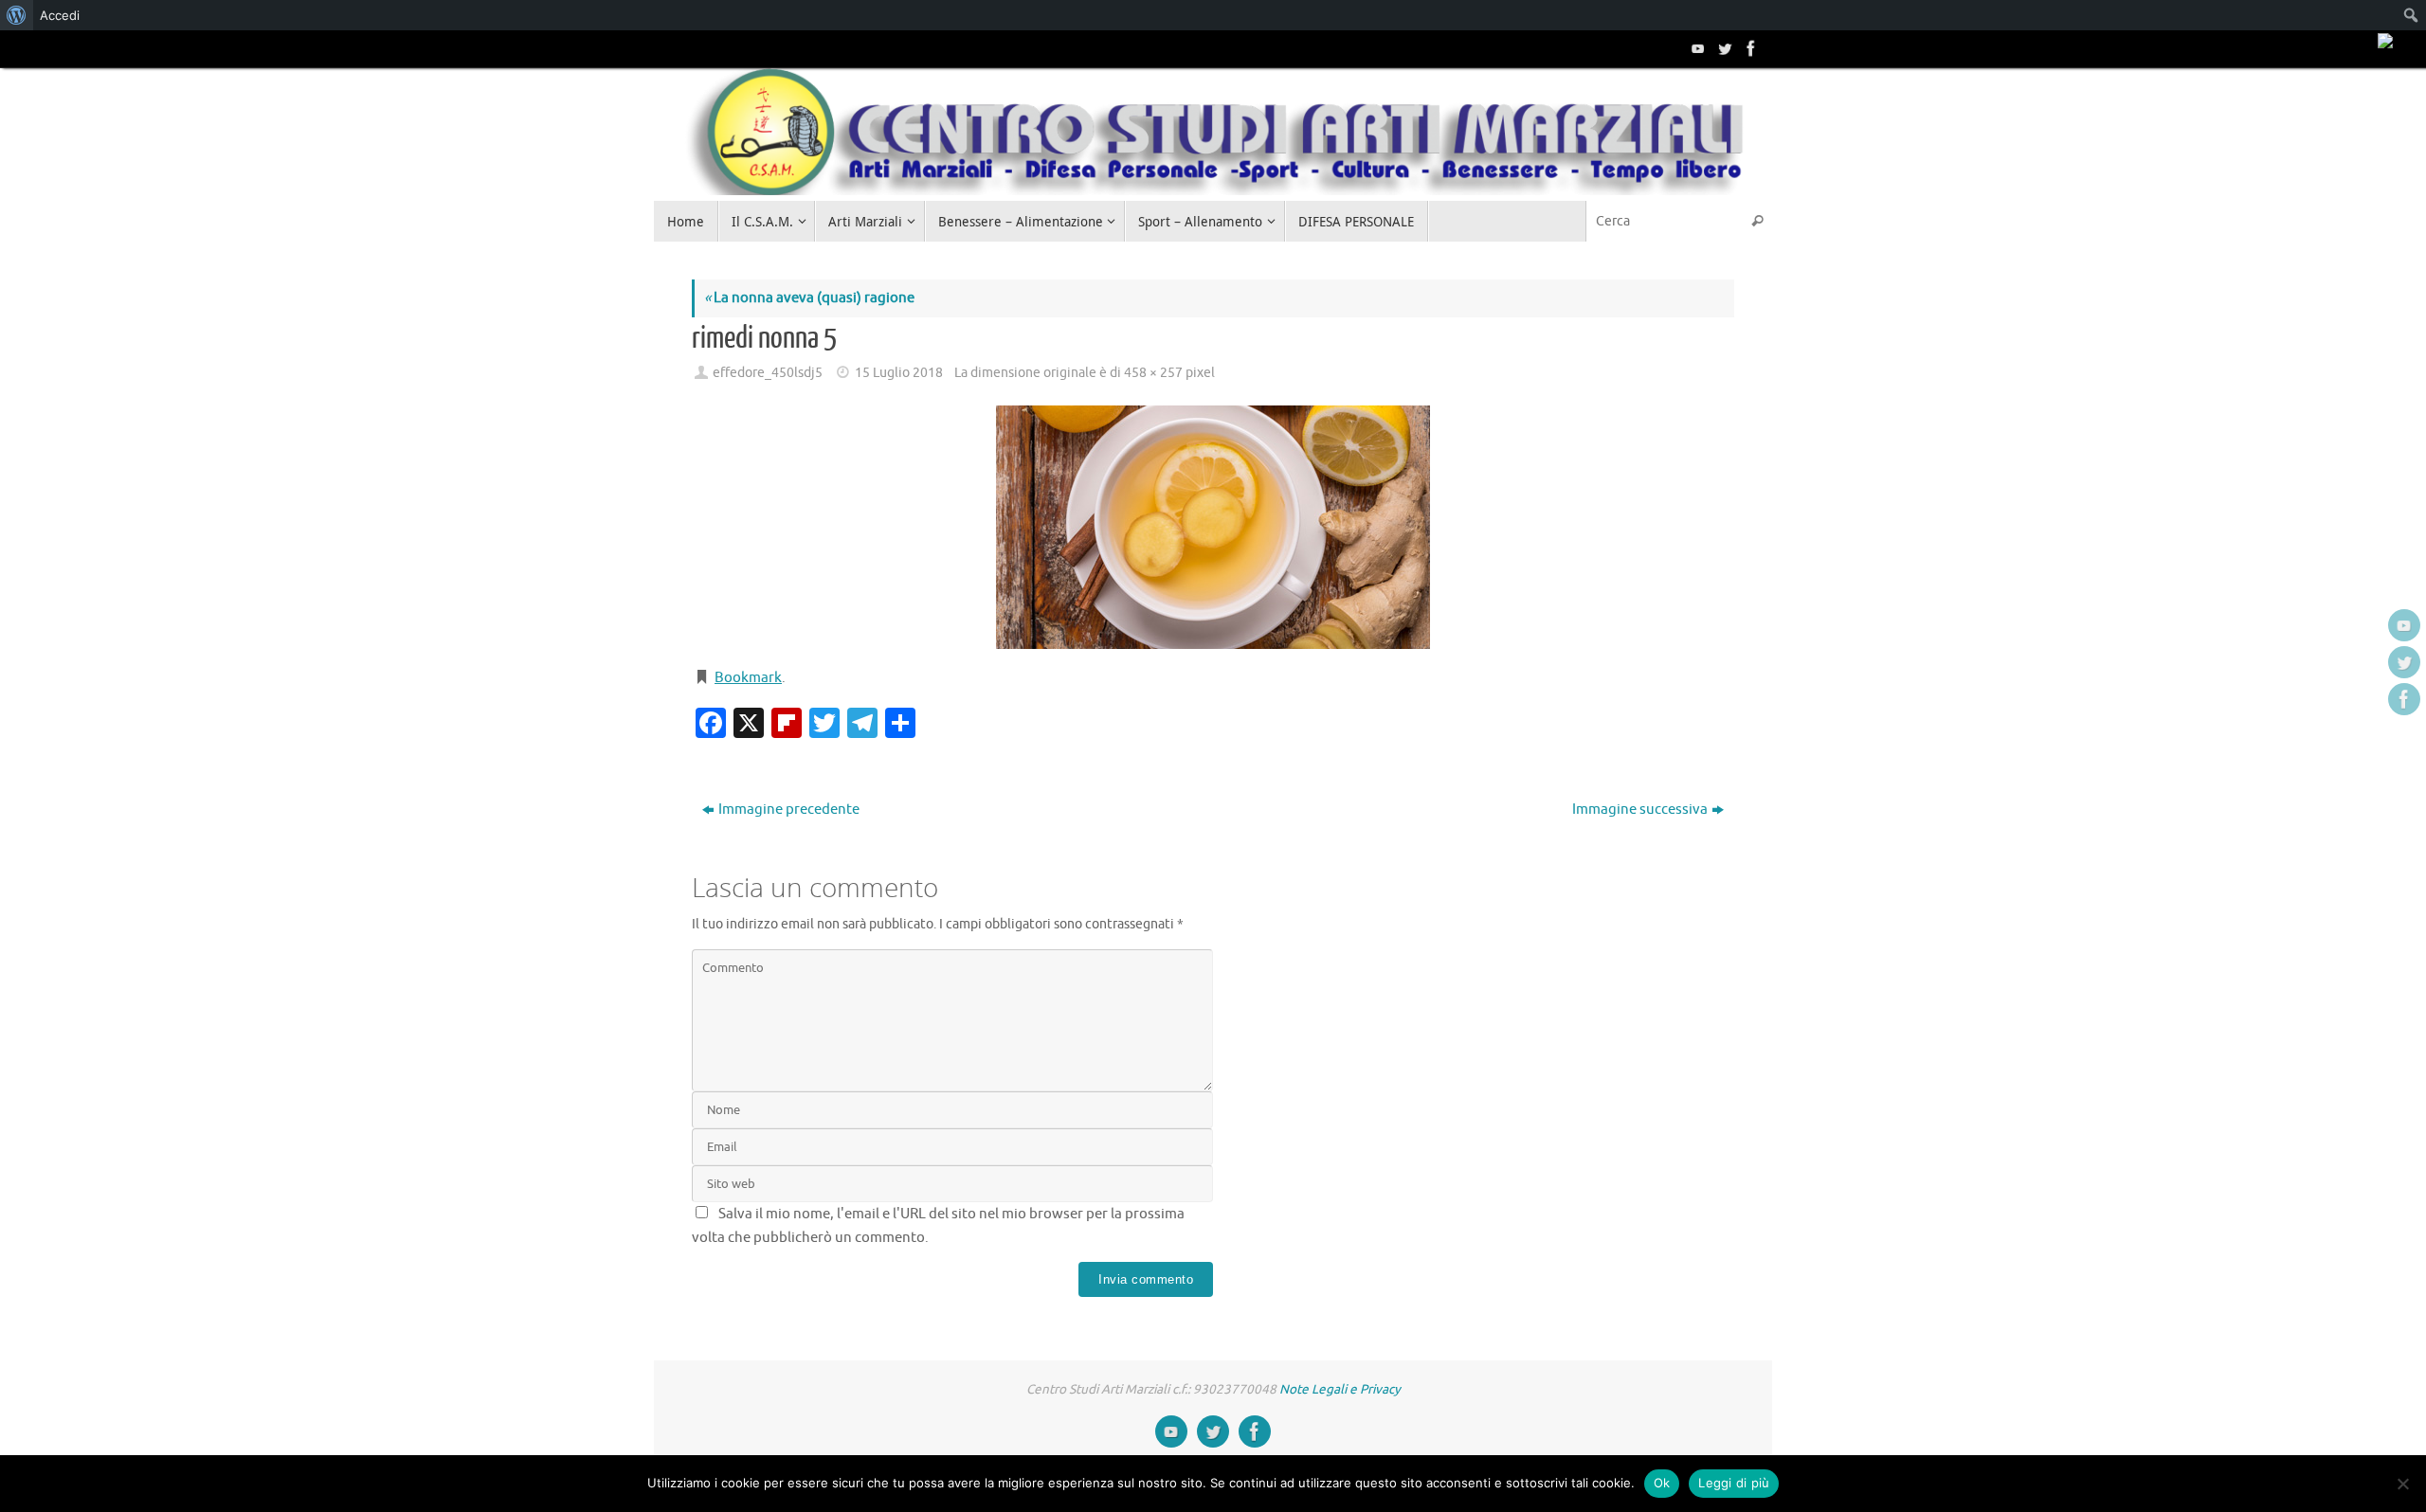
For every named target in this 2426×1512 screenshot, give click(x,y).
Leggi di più (1734, 1483)
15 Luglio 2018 (899, 373)
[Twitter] (1723, 48)
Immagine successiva (1640, 810)
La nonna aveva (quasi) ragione (809, 298)
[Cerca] (1757, 221)
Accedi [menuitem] (60, 15)
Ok (1662, 1483)
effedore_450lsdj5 (768, 373)
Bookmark (748, 678)
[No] (2402, 1484)
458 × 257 (1153, 373)
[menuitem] (17, 15)
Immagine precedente (789, 810)
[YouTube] (1696, 48)
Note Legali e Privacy (1340, 1389)
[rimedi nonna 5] (1213, 527)
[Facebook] (1749, 48)
